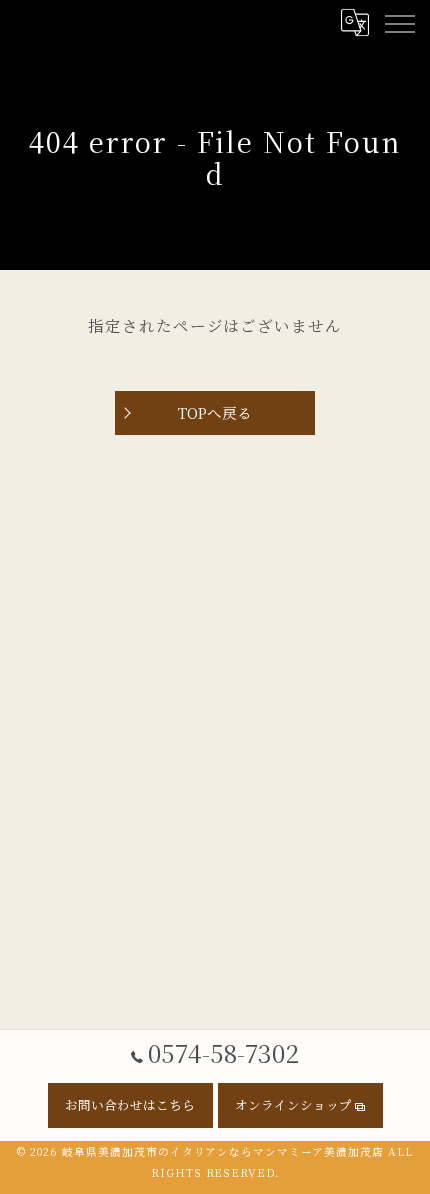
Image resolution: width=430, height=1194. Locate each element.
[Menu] (399, 22)
